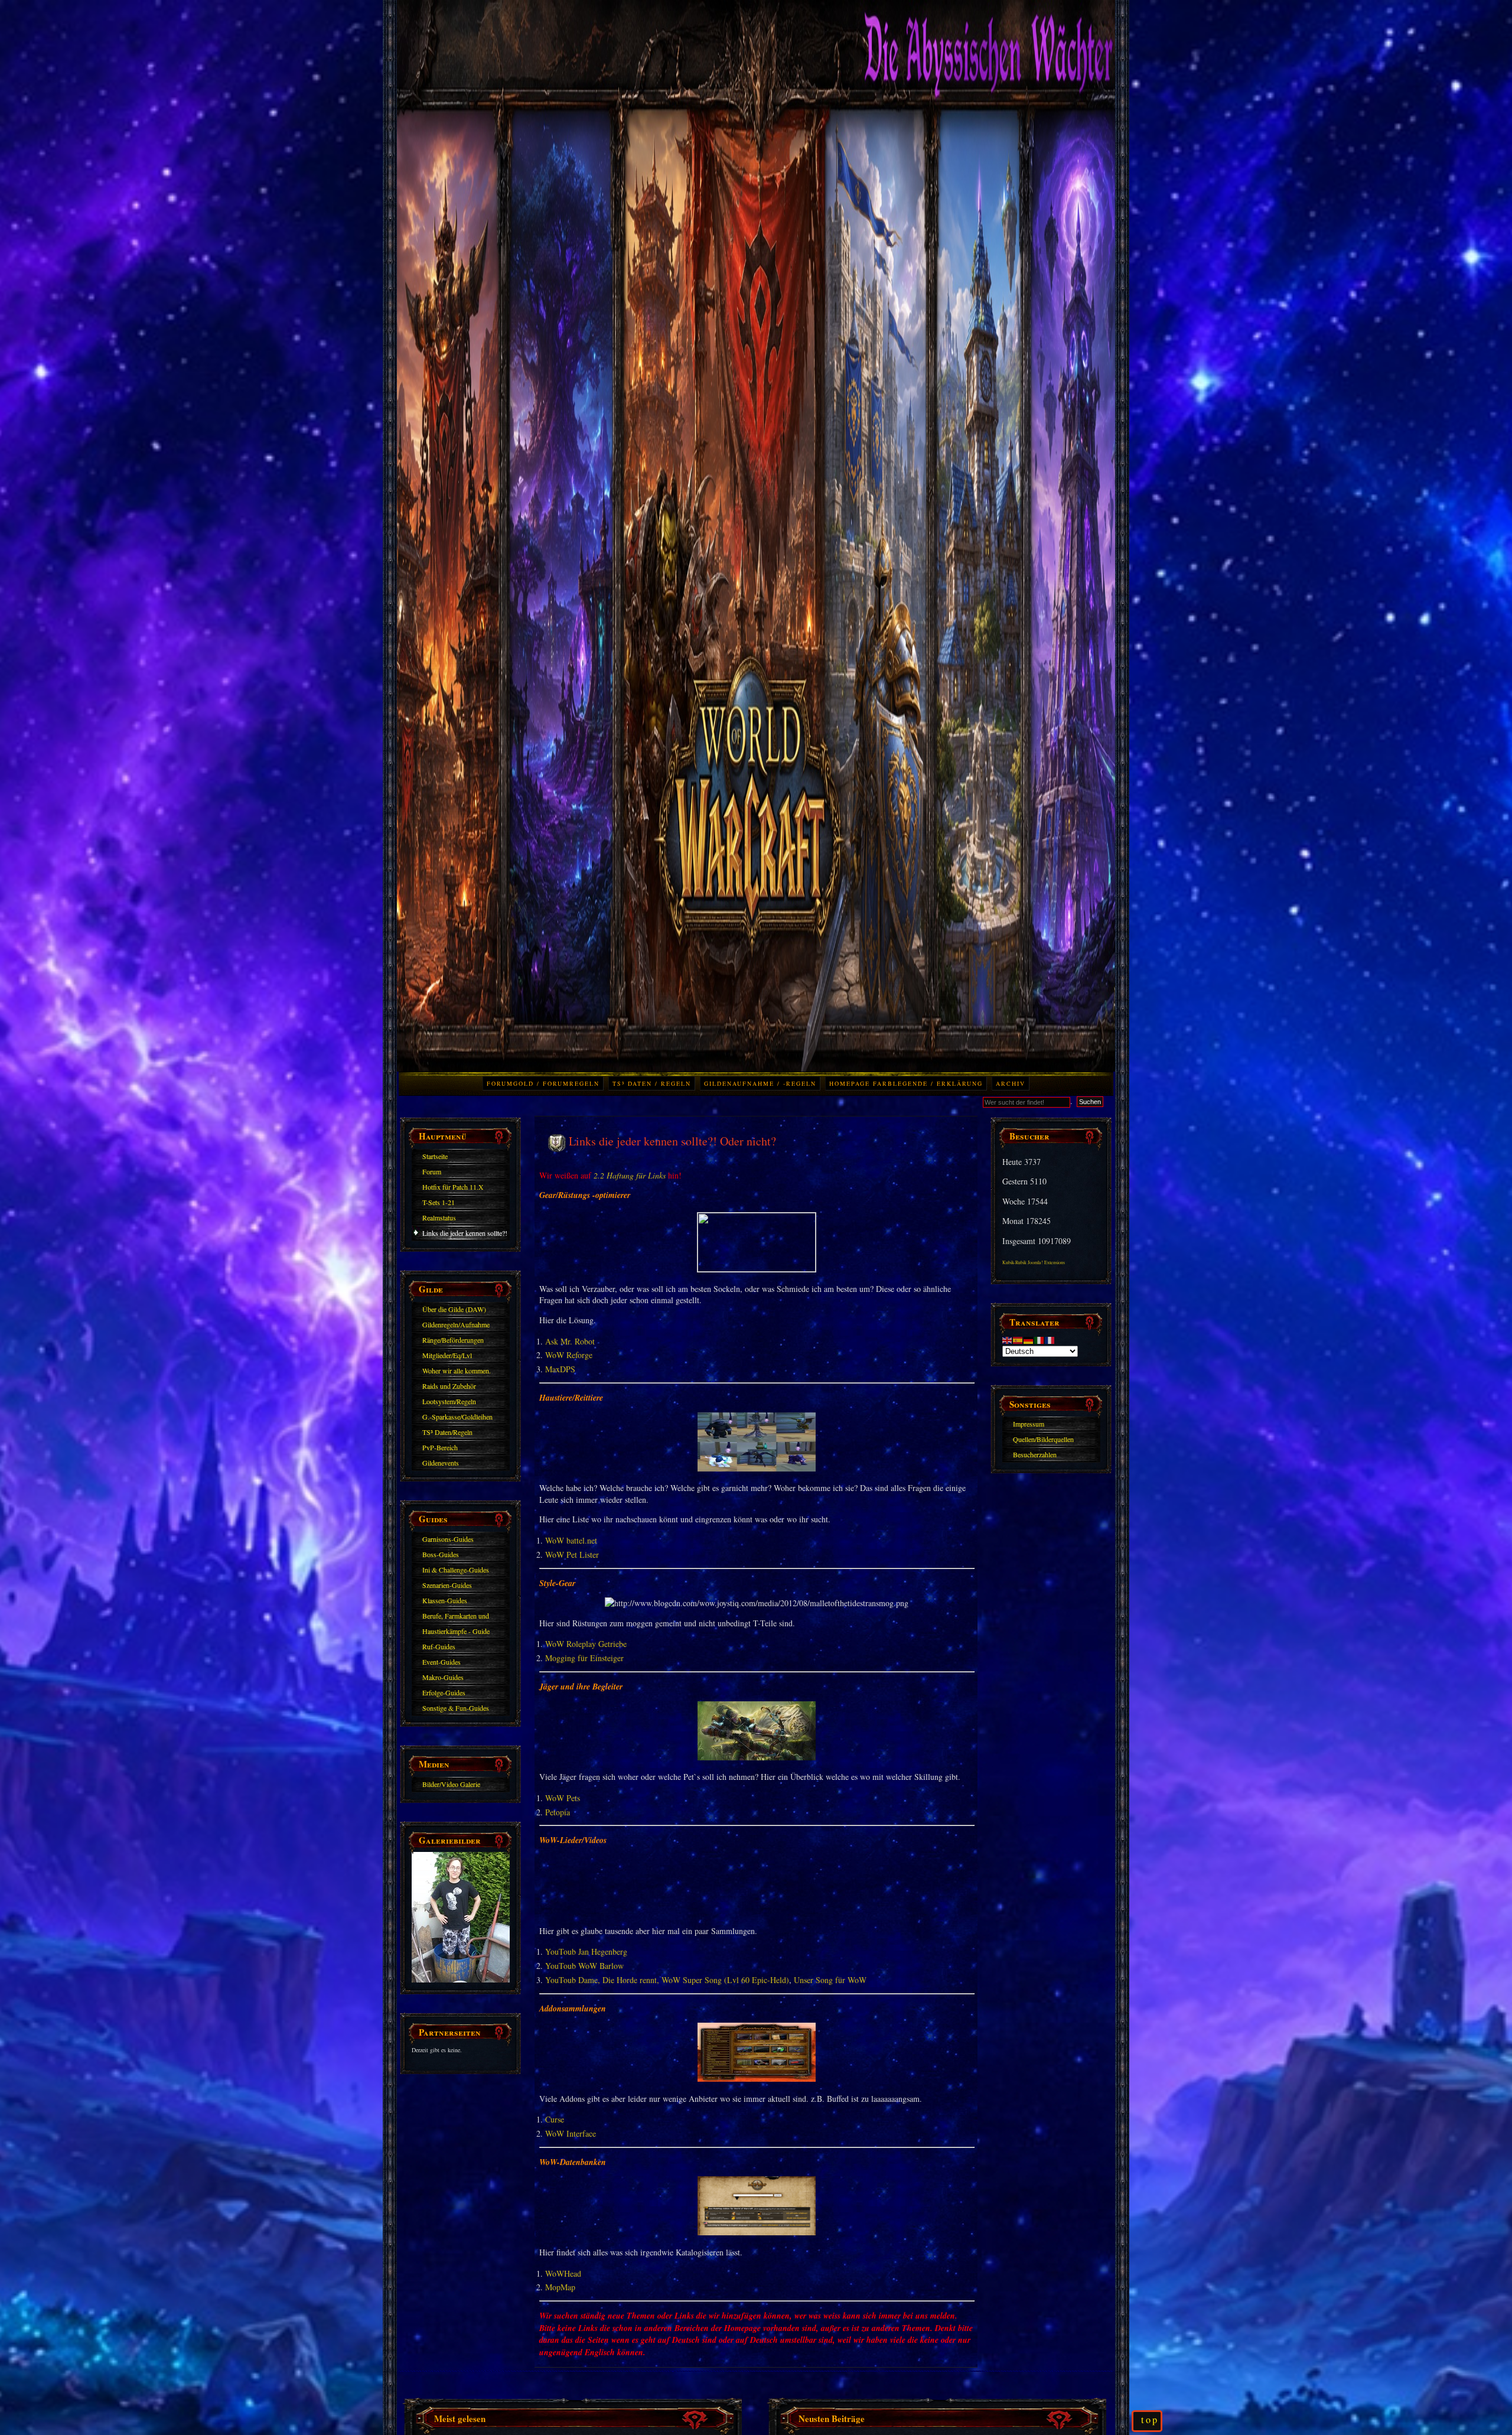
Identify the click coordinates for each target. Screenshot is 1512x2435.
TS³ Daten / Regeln (652, 1083)
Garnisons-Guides (448, 1539)
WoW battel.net (571, 1540)
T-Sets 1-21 (439, 1202)
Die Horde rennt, (631, 1980)
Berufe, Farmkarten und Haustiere (456, 1617)
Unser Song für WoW (830, 1980)
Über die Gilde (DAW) (454, 1309)
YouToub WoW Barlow (584, 1966)
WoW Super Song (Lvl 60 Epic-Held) (725, 1980)
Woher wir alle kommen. (457, 1370)
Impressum (1029, 1424)
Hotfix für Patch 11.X (453, 1187)
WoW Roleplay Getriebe (586, 1644)
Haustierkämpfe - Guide (456, 1631)
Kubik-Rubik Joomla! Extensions (1034, 1262)
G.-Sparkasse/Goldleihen (457, 1417)
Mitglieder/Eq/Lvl (447, 1355)
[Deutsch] (1029, 1339)
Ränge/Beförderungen (453, 1340)
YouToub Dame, (573, 1980)
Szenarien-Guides (447, 1585)
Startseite (435, 1156)
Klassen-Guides (445, 1600)
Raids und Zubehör (449, 1386)
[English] (1008, 1339)
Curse (555, 2119)
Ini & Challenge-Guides (456, 1570)
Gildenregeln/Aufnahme (456, 1324)
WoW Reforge (569, 1355)
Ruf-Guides (439, 1646)
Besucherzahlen (1035, 1454)
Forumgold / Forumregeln (543, 1083)
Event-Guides (441, 1662)
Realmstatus (439, 1217)
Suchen (1090, 1102)
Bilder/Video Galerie (451, 1784)
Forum (432, 1171)
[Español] (1018, 1339)
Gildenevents (441, 1463)
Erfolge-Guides (444, 1692)
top (1150, 2420)
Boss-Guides (441, 1554)
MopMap (560, 2287)
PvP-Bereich (440, 1447)
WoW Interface (571, 2133)
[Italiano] (1039, 1339)
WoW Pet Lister (572, 1555)
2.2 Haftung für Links (630, 1175)
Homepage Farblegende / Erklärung (906, 1083)
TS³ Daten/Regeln (447, 1432)
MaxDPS (560, 1369)
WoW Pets (563, 1798)
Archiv (1011, 1083)
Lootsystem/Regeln (449, 1401)
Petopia (558, 1812)
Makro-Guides (443, 1677)
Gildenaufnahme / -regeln (760, 1083)
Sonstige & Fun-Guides (456, 1708)
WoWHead (563, 2273)
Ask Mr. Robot (570, 1341)
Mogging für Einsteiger (584, 1658)
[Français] (1050, 1339)
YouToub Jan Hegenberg (586, 1951)
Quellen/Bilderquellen (1043, 1439)
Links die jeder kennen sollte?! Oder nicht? (465, 1235)
